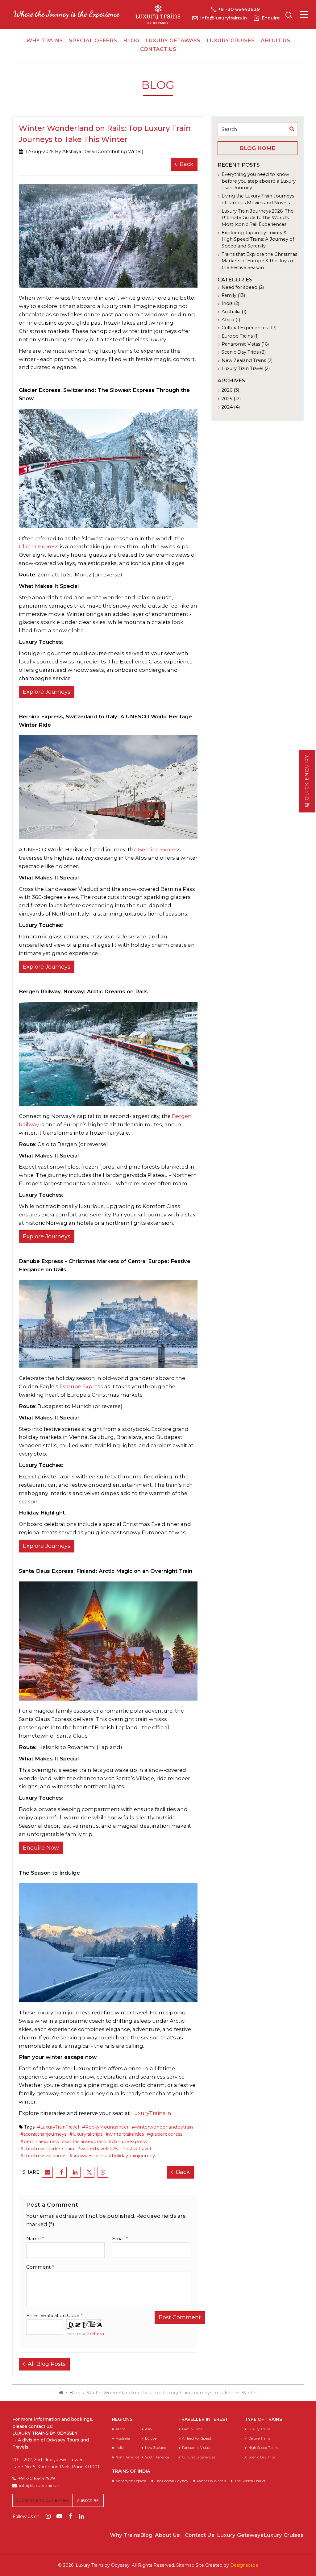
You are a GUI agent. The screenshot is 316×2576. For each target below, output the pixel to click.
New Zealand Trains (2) (247, 360)
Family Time (192, 2429)
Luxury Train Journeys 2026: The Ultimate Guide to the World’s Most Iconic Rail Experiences (258, 218)
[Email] (47, 2172)
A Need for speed (197, 2439)
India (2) (230, 303)
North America (127, 2457)
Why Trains (44, 40)
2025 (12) (231, 399)
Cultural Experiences (199, 2457)
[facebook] (61, 2172)
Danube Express (82, 1386)
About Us (275, 40)
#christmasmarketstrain (47, 2149)
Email (120, 2239)
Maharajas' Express (131, 2481)
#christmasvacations (43, 2156)
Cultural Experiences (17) (249, 328)
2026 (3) (230, 390)
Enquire (271, 18)
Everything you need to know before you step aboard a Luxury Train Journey (259, 181)
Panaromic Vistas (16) (245, 344)
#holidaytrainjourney (132, 2156)
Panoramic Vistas (196, 2448)
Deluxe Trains (259, 2439)
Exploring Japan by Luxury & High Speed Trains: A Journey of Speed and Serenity (258, 239)
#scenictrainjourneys (43, 2134)
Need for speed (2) (243, 287)
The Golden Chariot (250, 2481)
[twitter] (89, 2172)
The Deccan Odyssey (172, 2481)
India (120, 2448)
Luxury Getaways (173, 40)
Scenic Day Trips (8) (244, 352)
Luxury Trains (259, 2429)
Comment (40, 2267)
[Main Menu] (304, 14)
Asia (148, 2429)
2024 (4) (231, 407)
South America (157, 2457)
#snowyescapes (87, 2156)
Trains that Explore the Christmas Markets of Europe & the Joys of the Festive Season (259, 261)
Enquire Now (41, 1848)
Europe (151, 2439)
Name (35, 2239)
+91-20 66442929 (239, 9)
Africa (121, 2429)
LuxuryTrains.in (151, 2113)
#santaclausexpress (84, 2142)
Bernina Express (159, 850)
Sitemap (185, 2565)
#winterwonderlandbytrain (162, 2127)
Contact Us (158, 49)
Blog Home (258, 148)
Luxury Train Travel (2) (246, 368)
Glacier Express (39, 546)
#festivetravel (136, 2149)
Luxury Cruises (231, 40)
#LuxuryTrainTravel (58, 2127)
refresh (97, 2334)
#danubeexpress (128, 2142)
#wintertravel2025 (98, 2149)
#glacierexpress (165, 2134)
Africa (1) (231, 320)
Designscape (244, 2565)
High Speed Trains (263, 2448)
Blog (131, 40)
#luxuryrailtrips (86, 2134)
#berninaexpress (39, 2142)
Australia (123, 2439)
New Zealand (156, 2448)
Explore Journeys (47, 692)
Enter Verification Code (54, 2316)
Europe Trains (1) (240, 336)
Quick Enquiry (307, 778)
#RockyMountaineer (105, 2127)
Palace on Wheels (211, 2481)
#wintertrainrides (125, 2134)
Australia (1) (234, 312)
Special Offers (93, 40)
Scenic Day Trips (262, 2457)
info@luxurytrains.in (224, 18)
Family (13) (233, 295)
